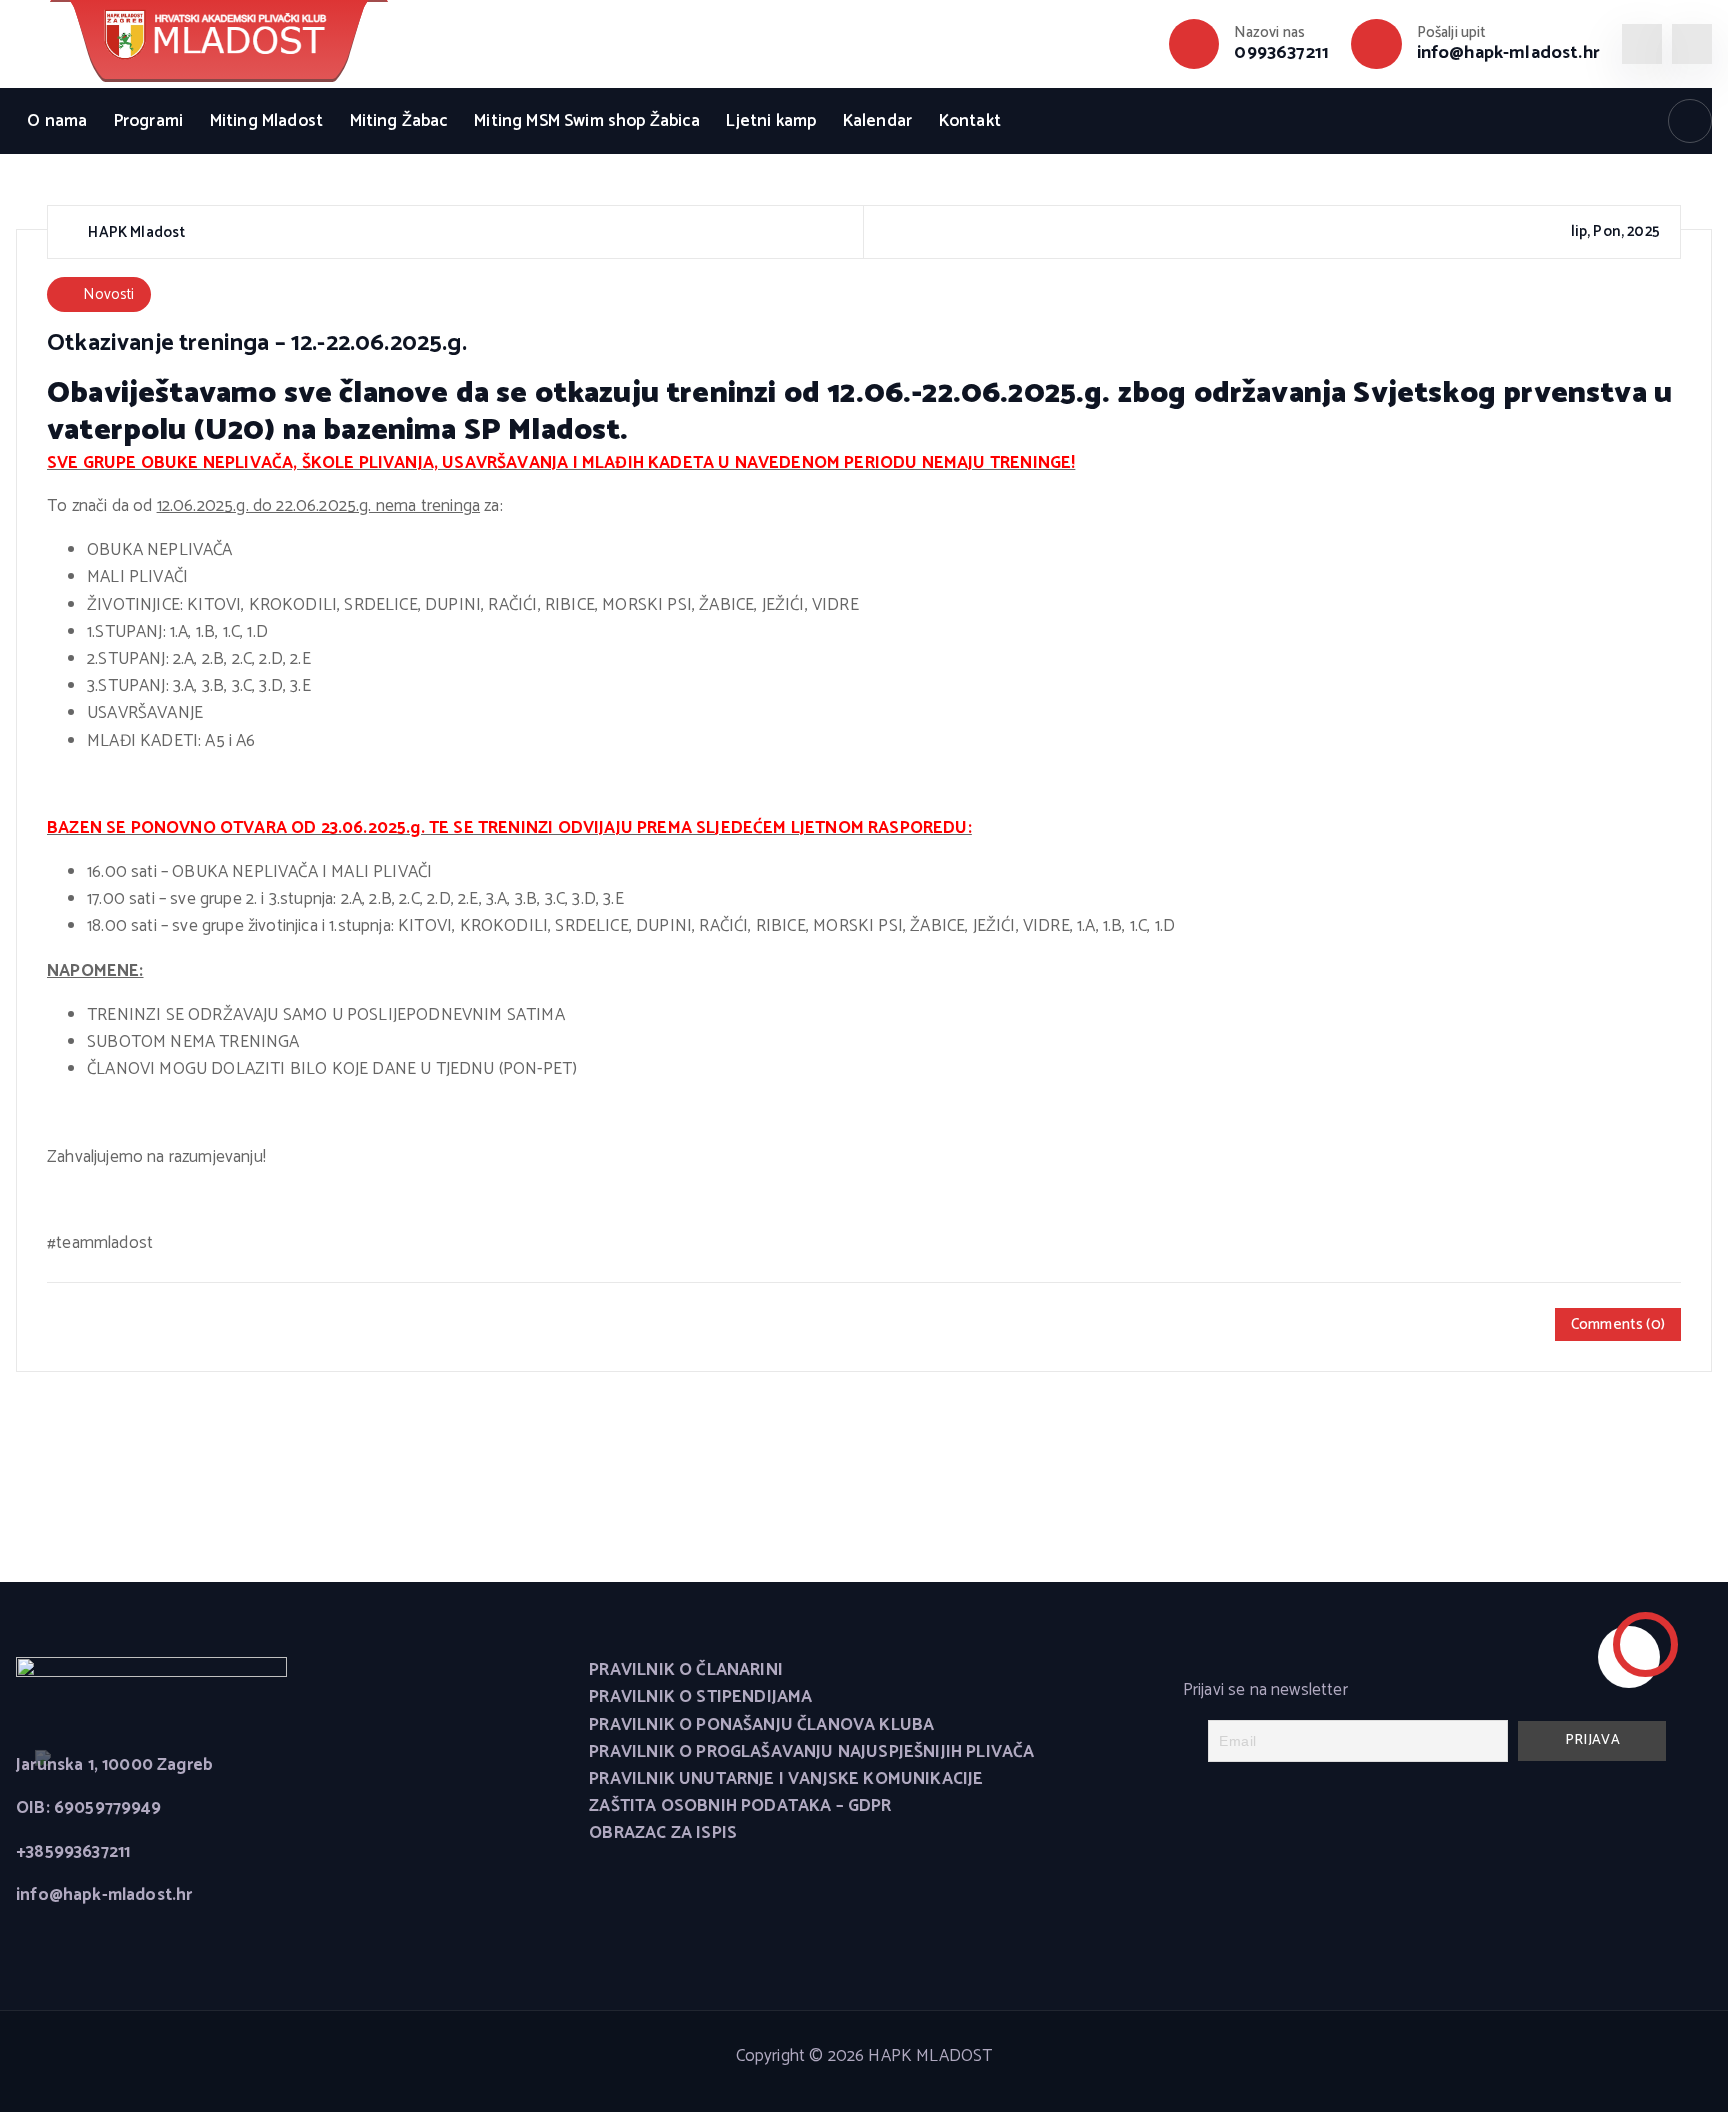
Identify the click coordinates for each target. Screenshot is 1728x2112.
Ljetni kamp (771, 121)
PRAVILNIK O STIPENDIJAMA (700, 1697)
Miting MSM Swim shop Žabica (587, 121)
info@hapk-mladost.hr (1508, 53)
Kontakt (970, 121)
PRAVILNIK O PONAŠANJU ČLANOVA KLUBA (761, 1725)
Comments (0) (1618, 1324)
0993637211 (1281, 53)
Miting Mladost (266, 121)
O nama (57, 121)
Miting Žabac (399, 121)
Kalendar (877, 121)
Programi (148, 121)
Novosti (108, 294)
